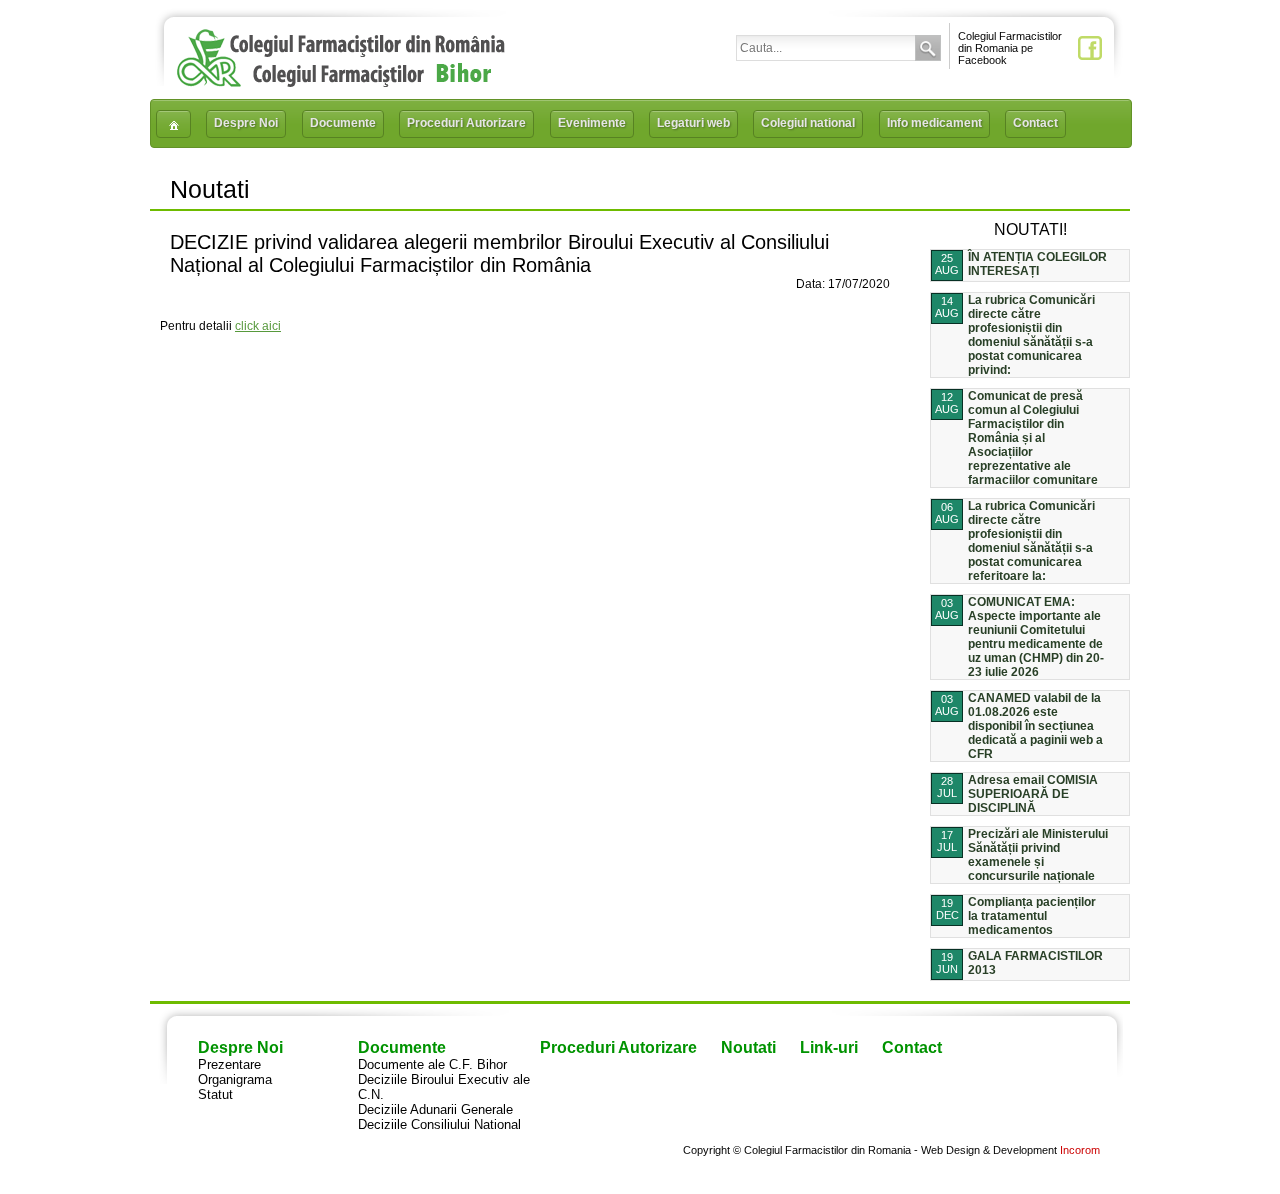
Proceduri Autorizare (466, 123)
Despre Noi (246, 123)
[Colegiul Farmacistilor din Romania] (341, 82)
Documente (343, 123)
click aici (258, 326)
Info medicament (934, 123)
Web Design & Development (989, 1150)
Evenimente (592, 123)
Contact (1035, 123)
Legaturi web (693, 123)
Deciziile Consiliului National (439, 1124)
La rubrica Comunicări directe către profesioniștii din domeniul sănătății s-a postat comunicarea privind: (1031, 335)
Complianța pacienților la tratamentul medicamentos (1032, 916)
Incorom (1080, 1150)
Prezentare (229, 1064)
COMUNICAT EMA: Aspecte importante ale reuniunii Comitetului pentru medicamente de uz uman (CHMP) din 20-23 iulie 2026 (1036, 637)
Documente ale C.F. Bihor (432, 1064)
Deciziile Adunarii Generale (435, 1109)
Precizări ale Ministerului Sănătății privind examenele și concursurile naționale (1038, 855)
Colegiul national (808, 123)
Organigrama (235, 1079)
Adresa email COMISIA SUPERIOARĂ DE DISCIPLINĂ (1033, 794)
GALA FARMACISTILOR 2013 (1035, 963)
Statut (215, 1094)
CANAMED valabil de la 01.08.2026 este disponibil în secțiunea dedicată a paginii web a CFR (1035, 726)
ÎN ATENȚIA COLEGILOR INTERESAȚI (1037, 264)
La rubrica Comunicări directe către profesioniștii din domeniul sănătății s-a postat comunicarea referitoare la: (1031, 541)
